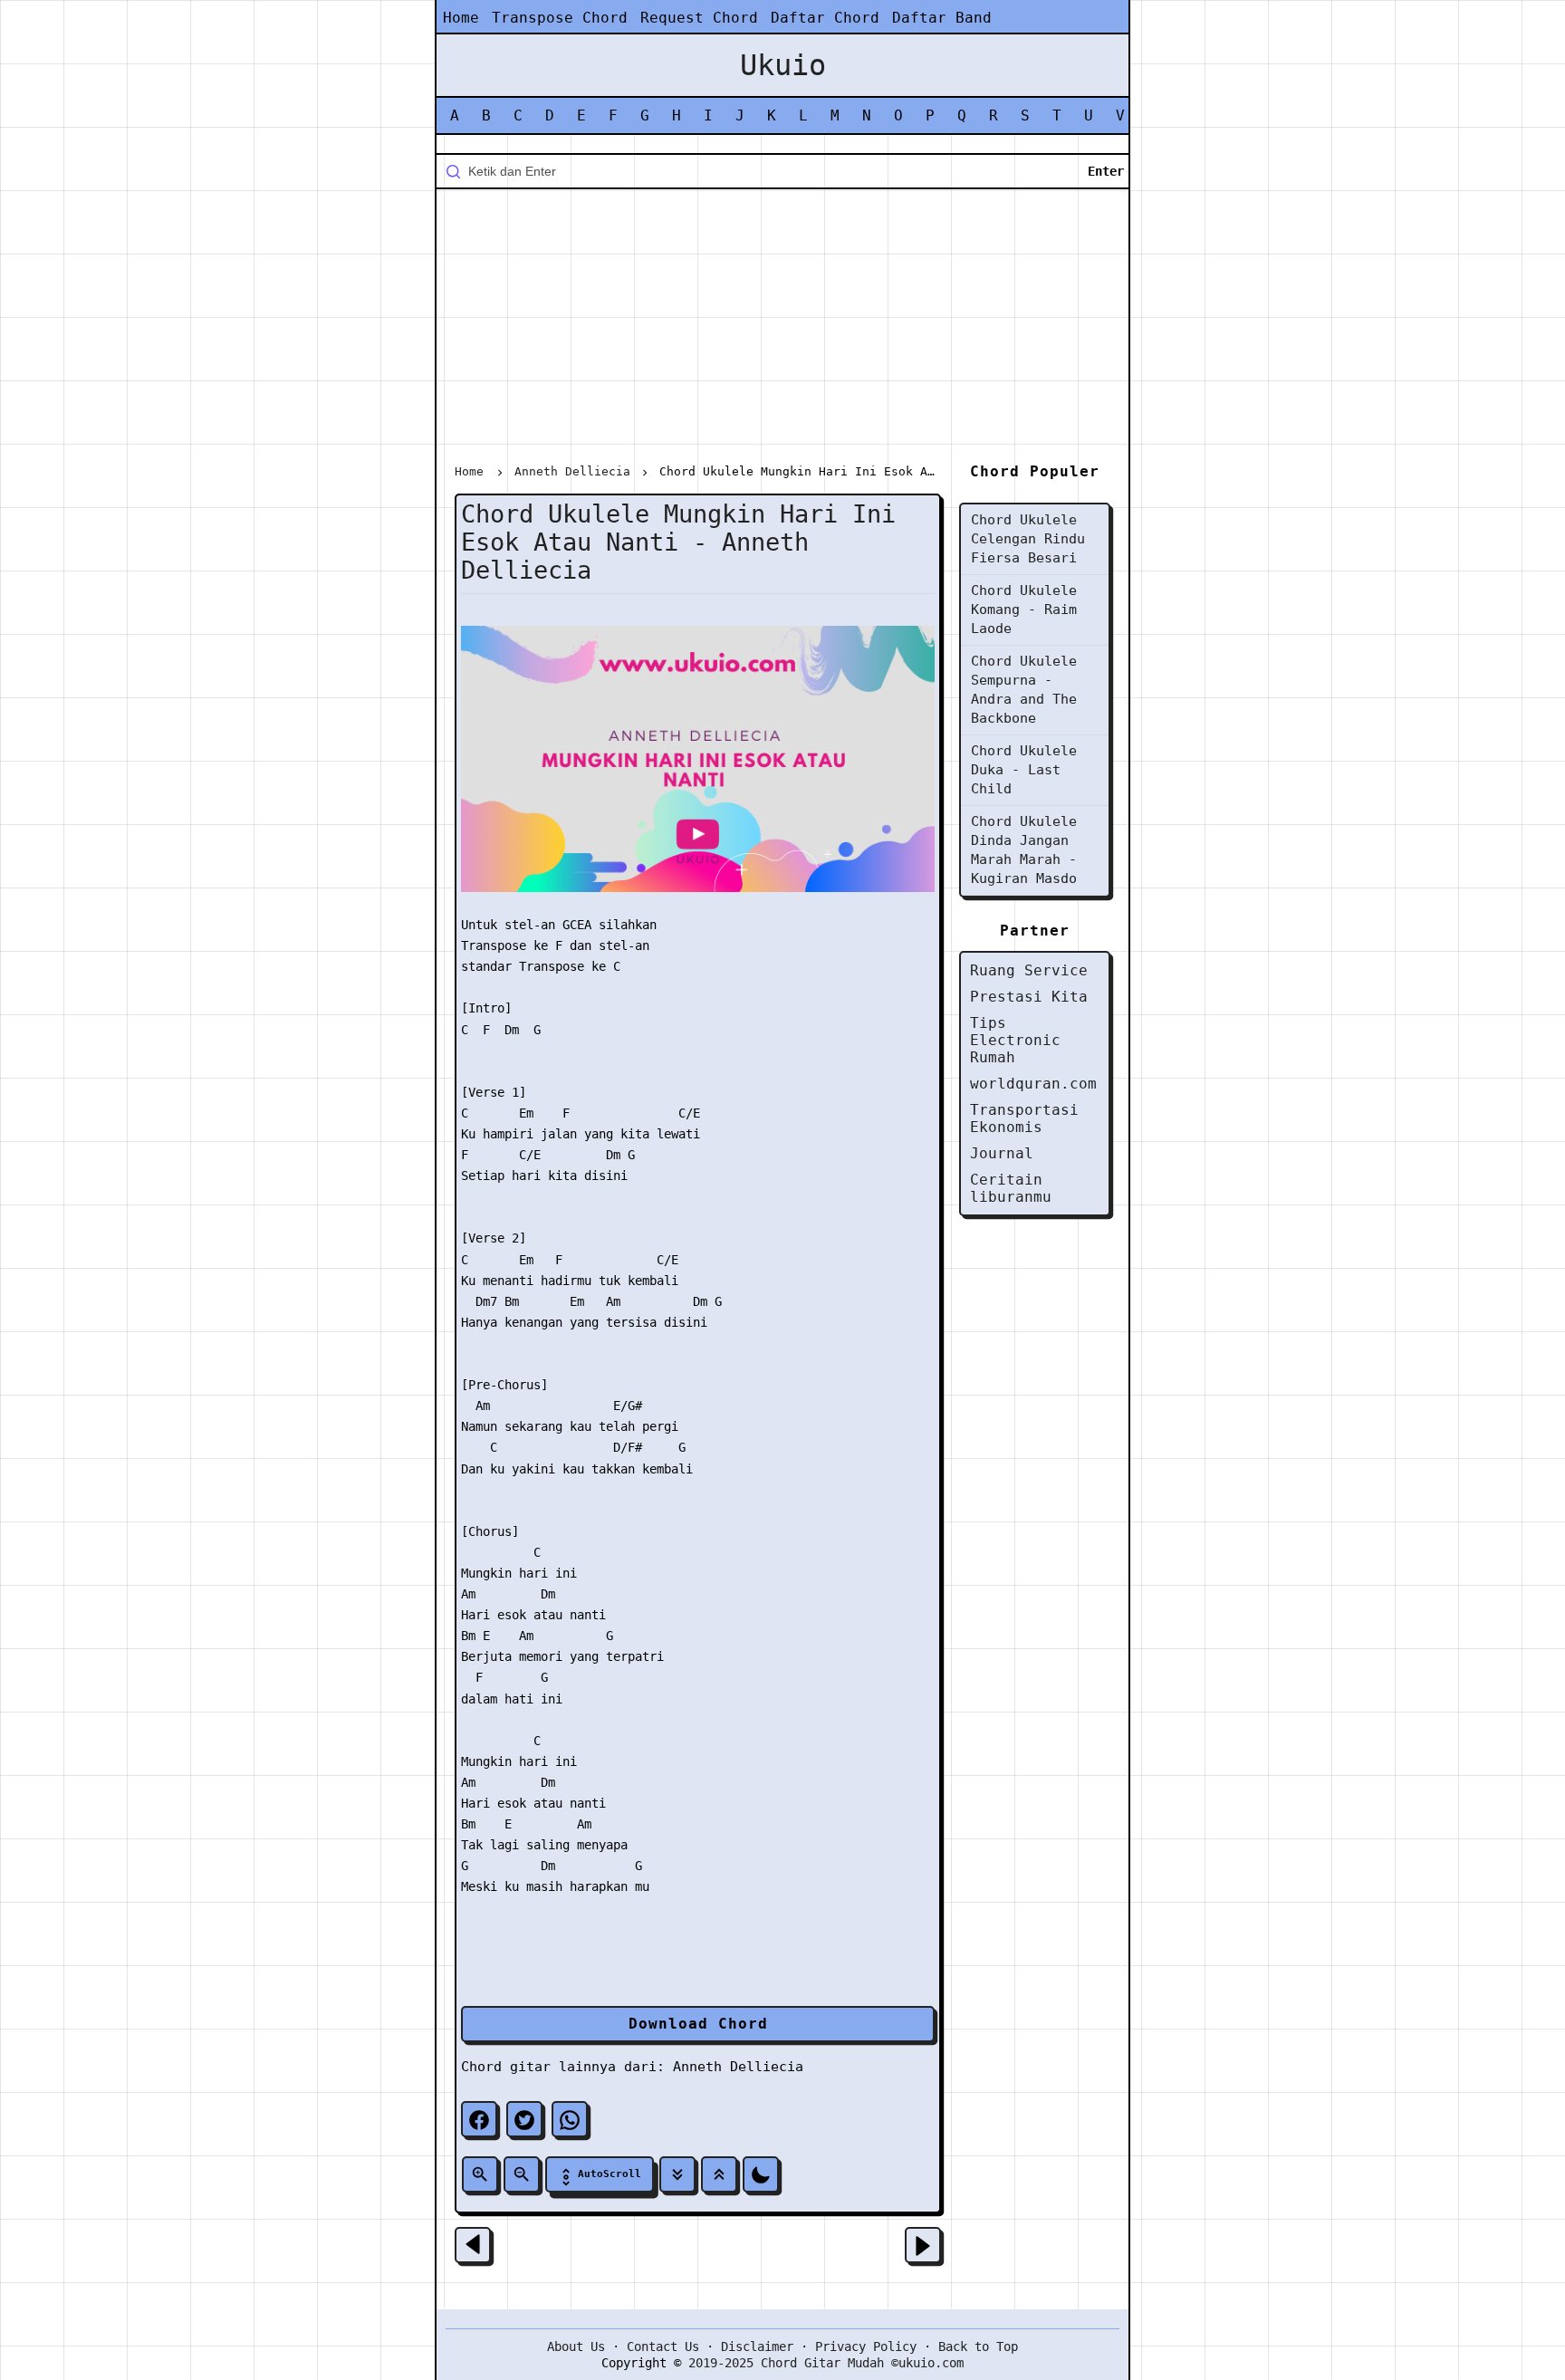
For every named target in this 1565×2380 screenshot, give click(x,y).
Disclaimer (757, 2346)
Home (461, 18)
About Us (576, 2346)
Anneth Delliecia (738, 2067)
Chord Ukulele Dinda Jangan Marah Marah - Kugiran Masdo (1024, 850)
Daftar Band (942, 18)
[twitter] (524, 2119)
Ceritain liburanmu (1011, 1188)
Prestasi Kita (1029, 997)
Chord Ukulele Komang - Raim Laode (1024, 609)
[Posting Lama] (923, 2245)
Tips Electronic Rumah (1015, 1040)
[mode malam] (761, 2174)
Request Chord (699, 18)
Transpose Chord (560, 18)
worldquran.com (1033, 1084)
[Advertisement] (782, 330)
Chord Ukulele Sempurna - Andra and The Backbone (1024, 690)
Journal (1002, 1153)
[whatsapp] (570, 2119)
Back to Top (978, 2346)
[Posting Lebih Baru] (473, 2245)
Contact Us (663, 2346)
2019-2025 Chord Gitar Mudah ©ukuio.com (826, 2363)
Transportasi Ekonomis (1024, 1118)
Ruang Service (1029, 970)
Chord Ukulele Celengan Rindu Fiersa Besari (1028, 539)
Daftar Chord (825, 18)
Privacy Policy (866, 2346)
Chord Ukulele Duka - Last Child (1024, 770)
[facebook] (479, 2119)
